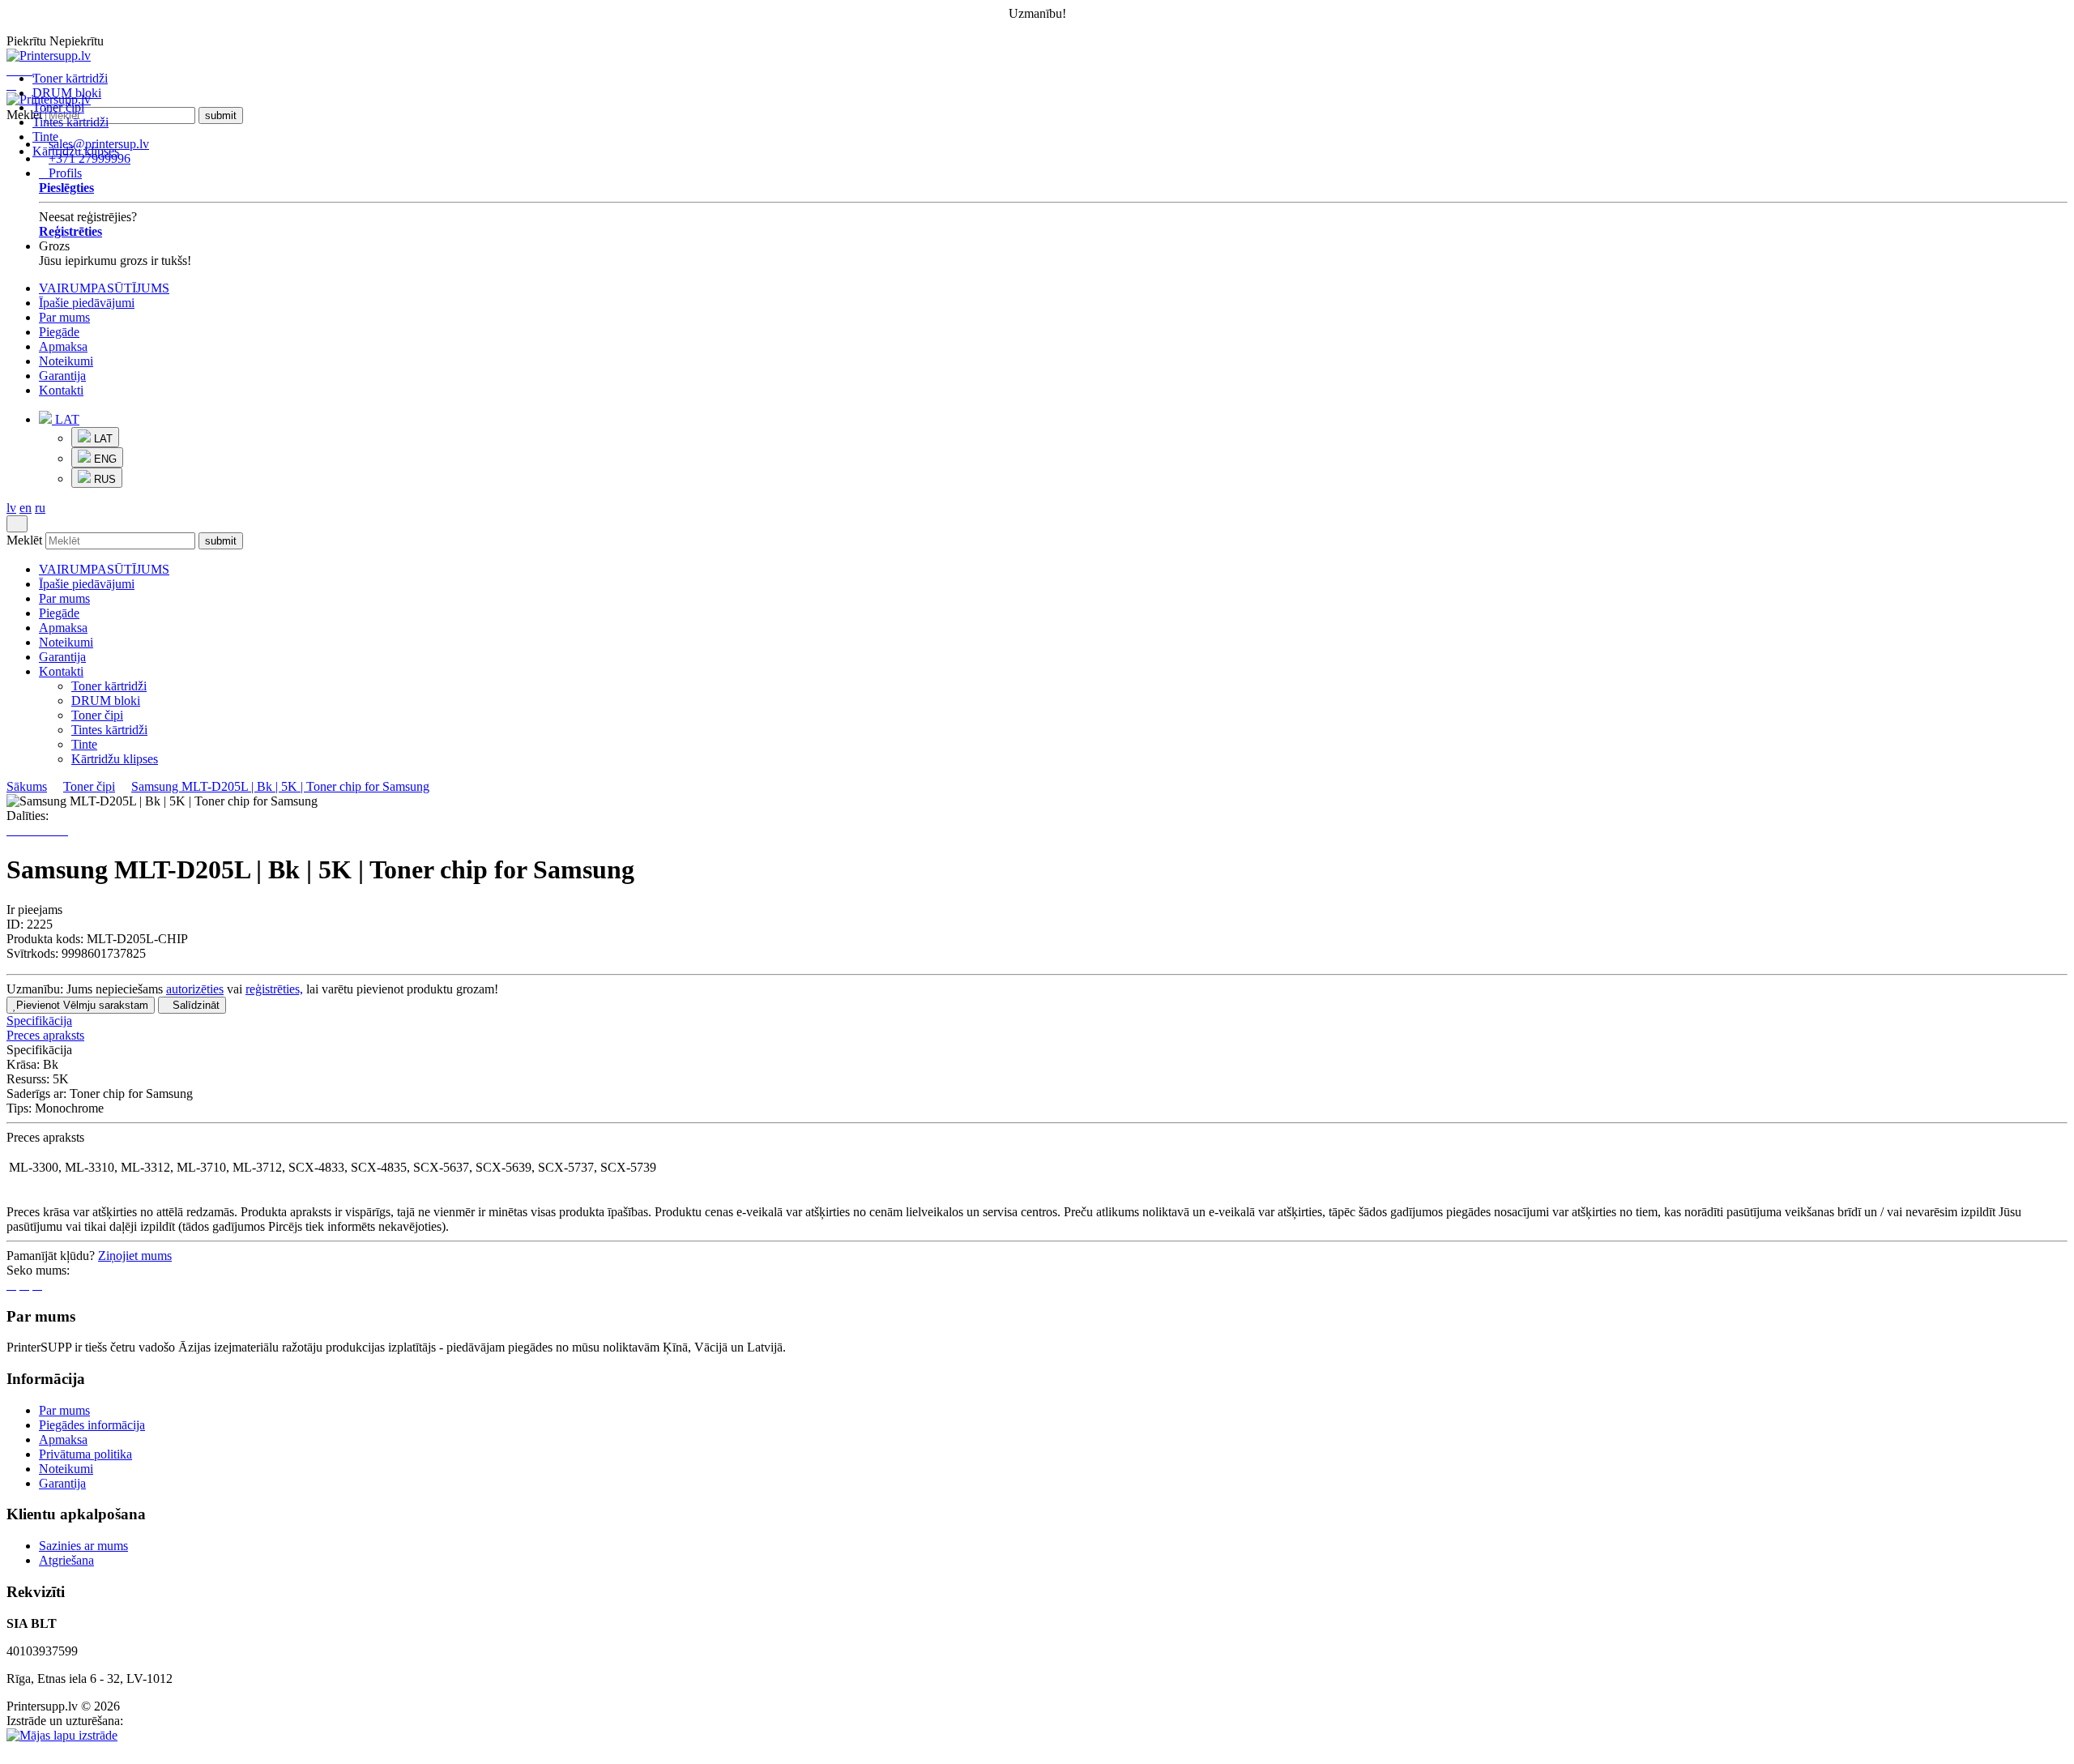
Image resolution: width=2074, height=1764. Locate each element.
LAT (66, 419)
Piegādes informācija (92, 1425)
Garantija (62, 376)
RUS (103, 479)
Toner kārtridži (70, 78)
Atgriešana (66, 1560)
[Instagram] (37, 1285)
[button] (1053, 449)
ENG (104, 459)
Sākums (27, 786)
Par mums (64, 317)
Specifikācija (39, 1021)
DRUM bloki (67, 93)
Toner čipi (58, 107)
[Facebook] (11, 1285)
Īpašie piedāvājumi (87, 303)
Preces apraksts (45, 1035)
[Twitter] (24, 1285)
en (26, 508)
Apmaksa (63, 346)
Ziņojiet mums (135, 1256)
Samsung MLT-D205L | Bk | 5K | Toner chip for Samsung (280, 786)
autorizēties (195, 989)
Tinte (45, 137)
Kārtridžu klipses (76, 151)
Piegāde (59, 332)
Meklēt (24, 540)
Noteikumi (66, 361)
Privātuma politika (85, 1454)
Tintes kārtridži (70, 122)
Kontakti (61, 390)
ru (40, 508)
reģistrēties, (274, 989)
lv (11, 508)
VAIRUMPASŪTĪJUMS (104, 288)
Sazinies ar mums (83, 1546)
